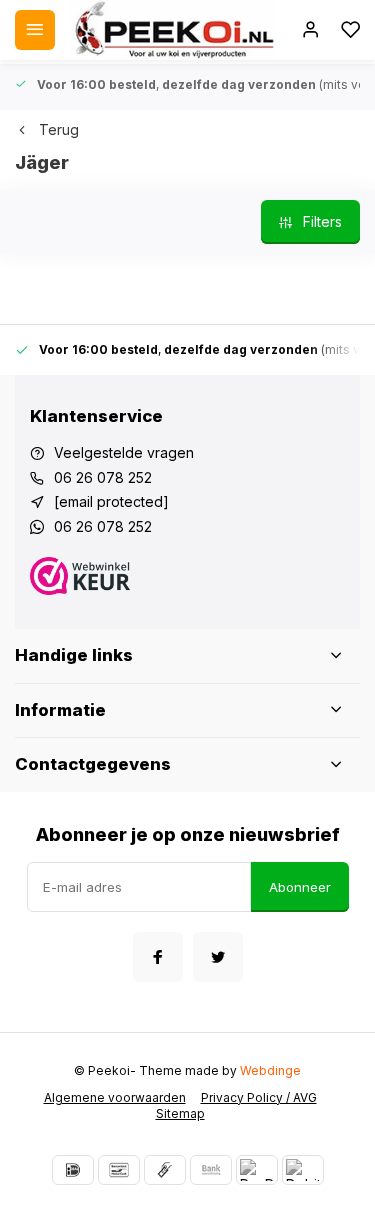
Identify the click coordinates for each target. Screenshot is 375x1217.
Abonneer (300, 887)
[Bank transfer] (211, 1170)
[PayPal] (257, 1170)
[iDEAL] (73, 1170)
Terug (59, 129)
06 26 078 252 (103, 477)
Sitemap (180, 1113)
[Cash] (165, 1170)
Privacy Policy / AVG (259, 1097)
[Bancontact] (119, 1170)
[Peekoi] (173, 30)
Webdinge (270, 1070)
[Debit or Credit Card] (303, 1170)
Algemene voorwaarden (115, 1097)
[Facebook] (158, 957)
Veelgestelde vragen (124, 452)
